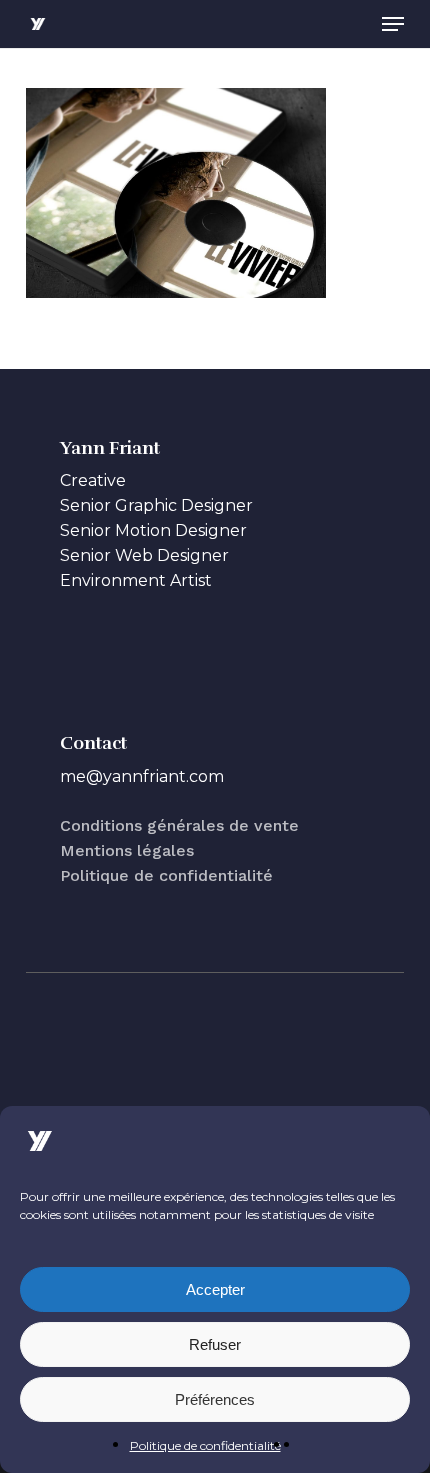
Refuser (215, 1344)
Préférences (215, 1399)
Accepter (215, 1289)
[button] (393, 24)
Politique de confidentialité (205, 1445)
